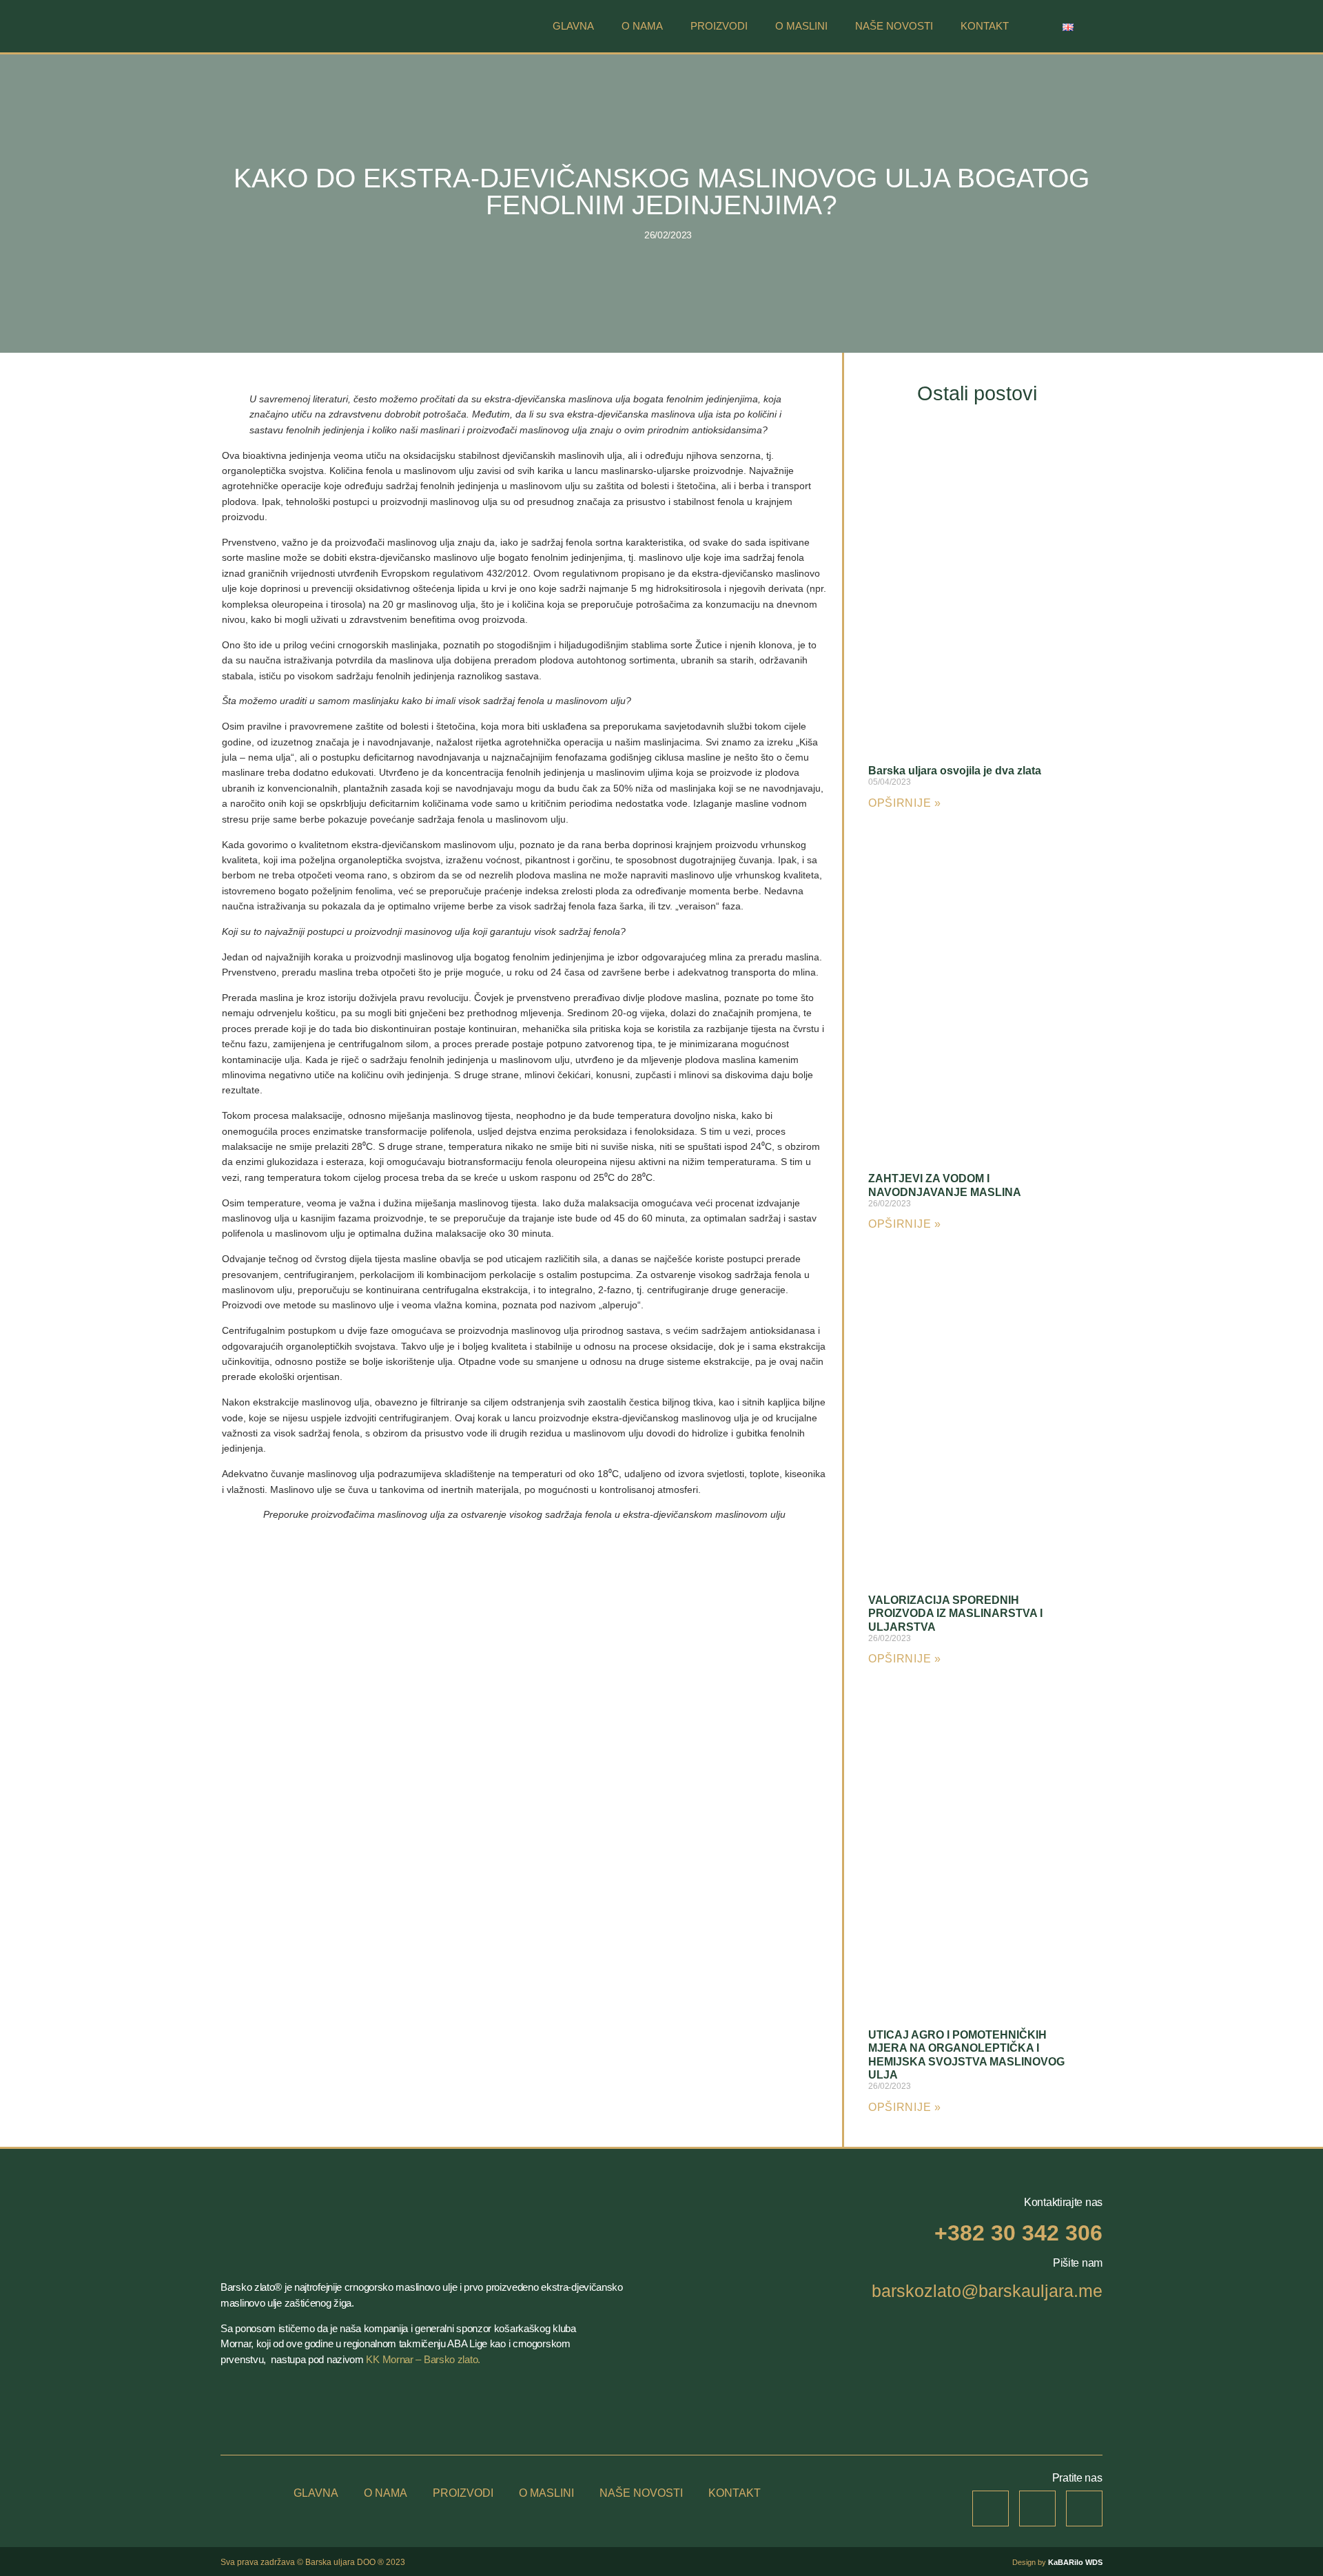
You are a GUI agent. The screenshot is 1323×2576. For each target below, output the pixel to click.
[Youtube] (1084, 2509)
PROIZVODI (719, 26)
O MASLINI (801, 26)
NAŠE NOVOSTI (894, 26)
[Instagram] (991, 2509)
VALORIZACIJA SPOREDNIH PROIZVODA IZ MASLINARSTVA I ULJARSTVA (955, 1613)
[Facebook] (1037, 2509)
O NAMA (642, 26)
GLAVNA (573, 26)
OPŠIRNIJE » (905, 803)
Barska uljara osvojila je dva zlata (955, 771)
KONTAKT (985, 26)
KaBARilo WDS (1075, 2562)
